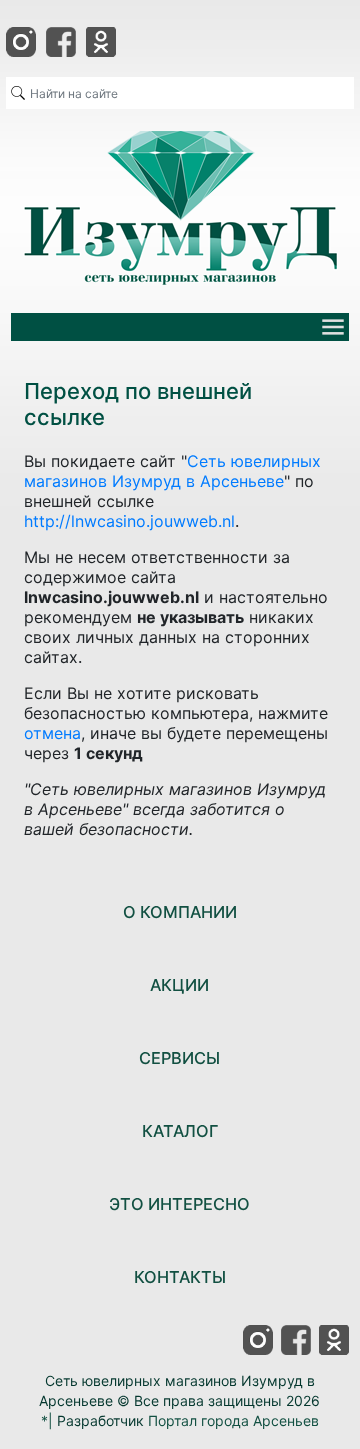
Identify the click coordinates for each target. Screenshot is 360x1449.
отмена (52, 733)
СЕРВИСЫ (179, 1058)
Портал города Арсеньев (233, 1420)
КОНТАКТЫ (180, 1277)
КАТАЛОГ (180, 1131)
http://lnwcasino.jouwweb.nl (129, 521)
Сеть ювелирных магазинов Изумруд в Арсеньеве (172, 471)
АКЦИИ (179, 985)
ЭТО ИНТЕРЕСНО (179, 1204)
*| (47, 1420)
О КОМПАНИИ (180, 912)
